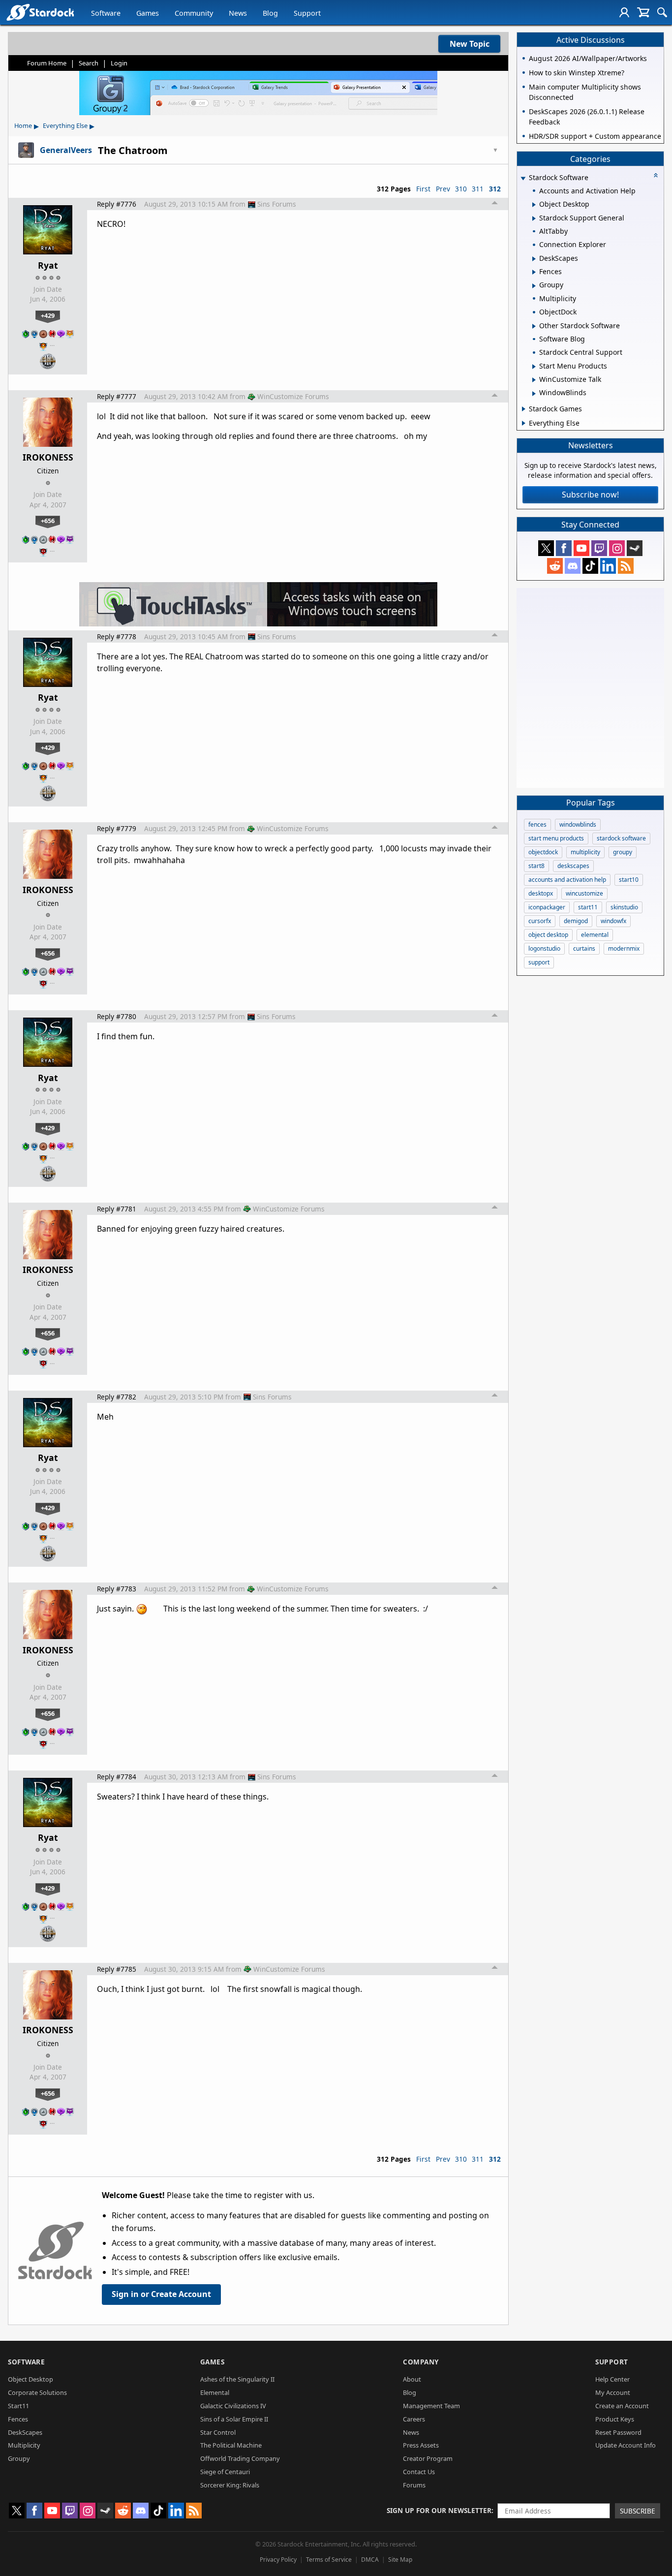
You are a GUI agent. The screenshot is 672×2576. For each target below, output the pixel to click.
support (539, 962)
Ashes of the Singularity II (237, 2379)
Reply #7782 (117, 1397)
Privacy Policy (278, 2560)
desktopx (541, 893)
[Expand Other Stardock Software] (534, 326)
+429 (48, 315)
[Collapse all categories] (656, 175)
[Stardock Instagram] (617, 548)
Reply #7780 (117, 1016)
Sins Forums (277, 204)
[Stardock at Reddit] (555, 566)
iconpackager (547, 907)
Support (307, 13)
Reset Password (618, 2432)
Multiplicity (24, 2445)
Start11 (18, 2406)
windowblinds (578, 824)
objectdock (543, 852)
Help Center (612, 2379)
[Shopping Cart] (643, 12)
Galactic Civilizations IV (233, 2406)
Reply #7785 (117, 1969)
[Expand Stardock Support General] (534, 218)
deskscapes (573, 866)
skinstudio (624, 907)
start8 (536, 866)
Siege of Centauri (225, 2472)
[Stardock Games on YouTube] (581, 548)
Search (89, 63)
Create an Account (622, 2406)
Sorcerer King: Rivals (230, 2485)
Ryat (48, 265)
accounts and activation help (567, 880)
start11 (588, 907)
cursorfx (540, 921)
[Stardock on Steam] (635, 548)
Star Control (218, 2432)
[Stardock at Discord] (573, 566)
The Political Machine (231, 2445)
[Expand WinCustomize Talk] (534, 380)
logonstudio (544, 948)
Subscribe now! (590, 495)
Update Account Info (626, 2445)
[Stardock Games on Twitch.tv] (599, 548)
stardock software (621, 838)
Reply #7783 (117, 1589)
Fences (18, 2419)
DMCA (370, 2560)
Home (23, 125)
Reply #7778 (117, 636)
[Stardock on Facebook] (564, 548)
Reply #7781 (117, 1209)
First (423, 189)
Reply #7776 (117, 204)
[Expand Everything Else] (524, 423)
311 (478, 189)
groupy (623, 852)
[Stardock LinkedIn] (608, 566)
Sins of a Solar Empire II (234, 2419)
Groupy (19, 2458)
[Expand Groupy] (534, 286)
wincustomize (584, 893)
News (238, 13)
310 (461, 189)
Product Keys (615, 2419)
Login (119, 63)
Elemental (215, 2392)
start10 (629, 880)
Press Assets (421, 2445)
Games (148, 13)
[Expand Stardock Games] (524, 409)
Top (495, 204)
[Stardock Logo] (40, 12)
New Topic (470, 44)
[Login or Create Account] (624, 12)
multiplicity (585, 852)
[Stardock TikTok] (590, 566)
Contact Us (419, 2472)
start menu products (556, 838)
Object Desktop (31, 2379)
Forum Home (47, 63)
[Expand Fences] (534, 272)
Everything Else (65, 125)
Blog (270, 13)
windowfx (613, 921)
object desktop (548, 935)
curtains (584, 948)
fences (537, 824)
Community (194, 13)
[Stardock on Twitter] (546, 548)
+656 (48, 521)
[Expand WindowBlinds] (534, 394)
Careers (414, 2419)
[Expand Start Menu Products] (534, 367)
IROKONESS (48, 457)
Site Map (400, 2560)
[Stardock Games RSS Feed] (626, 566)
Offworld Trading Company (240, 2458)
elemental (595, 935)
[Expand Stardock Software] (523, 178)
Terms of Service (329, 2560)
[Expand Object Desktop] (534, 205)
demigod (576, 921)
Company (421, 2362)
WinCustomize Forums (293, 396)
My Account (613, 2392)
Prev (443, 189)
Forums (414, 2485)
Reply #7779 (117, 828)
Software (106, 13)
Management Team (431, 2406)
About (412, 2379)
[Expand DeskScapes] (534, 259)
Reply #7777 (117, 396)
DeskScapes (25, 2432)
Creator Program (428, 2458)
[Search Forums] (662, 12)
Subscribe (638, 2511)
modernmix (624, 948)
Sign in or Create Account (161, 2294)
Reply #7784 (117, 1777)
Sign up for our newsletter (439, 2510)
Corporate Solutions (37, 2392)
